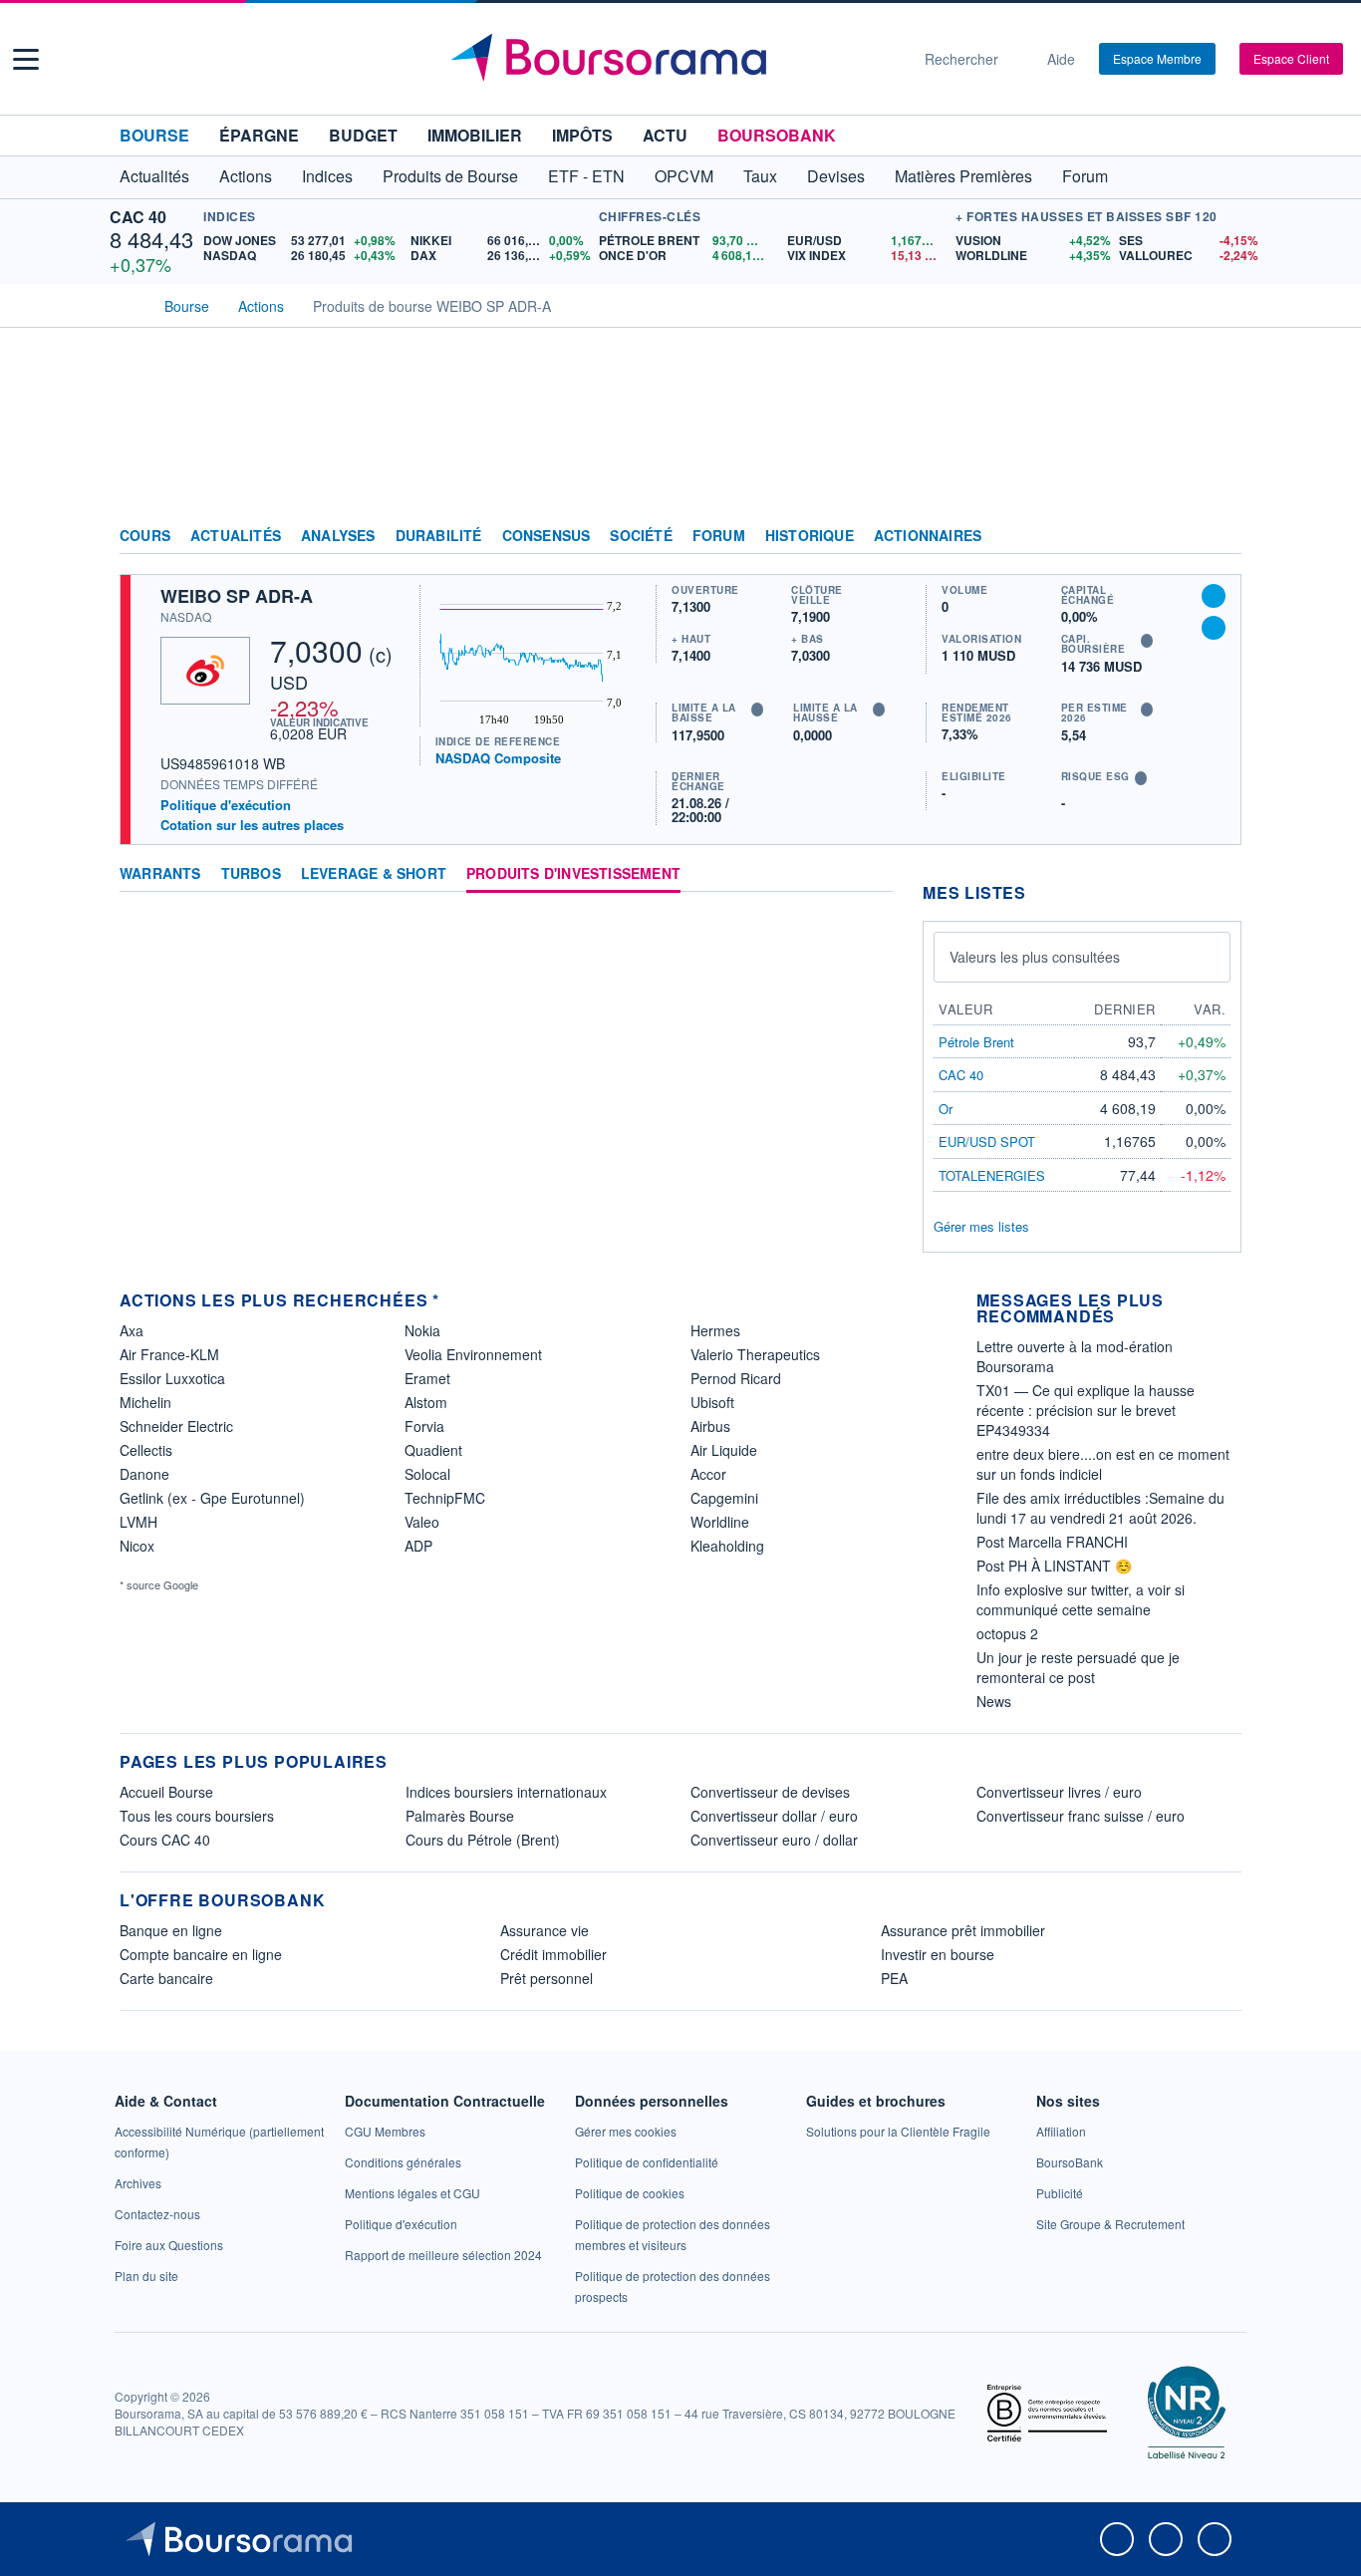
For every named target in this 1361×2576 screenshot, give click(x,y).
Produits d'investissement (573, 874)
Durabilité (439, 536)
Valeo (422, 1522)
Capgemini (724, 1498)
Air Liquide (724, 1450)
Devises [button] (836, 176)
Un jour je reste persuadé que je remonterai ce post (1078, 1667)
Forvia (424, 1426)
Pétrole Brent (976, 1042)
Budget (363, 135)
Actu (665, 135)
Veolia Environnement (473, 1354)
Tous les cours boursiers (197, 1816)
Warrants (160, 874)
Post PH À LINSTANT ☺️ (1054, 1566)
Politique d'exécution (226, 805)
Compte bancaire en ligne (201, 1954)
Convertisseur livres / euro (1059, 1792)
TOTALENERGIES (992, 1175)
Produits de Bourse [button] (450, 176)
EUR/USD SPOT (987, 1142)
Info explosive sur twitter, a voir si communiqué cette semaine (1081, 1599)
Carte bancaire (166, 1978)
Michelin (145, 1402)
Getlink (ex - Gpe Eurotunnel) (212, 1498)
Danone (144, 1474)
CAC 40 (138, 217)
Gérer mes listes (981, 1226)
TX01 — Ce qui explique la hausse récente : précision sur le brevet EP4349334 (1086, 1410)
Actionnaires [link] (928, 536)
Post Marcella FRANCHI (1052, 1542)
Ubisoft (712, 1402)
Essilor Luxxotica (172, 1378)
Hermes (715, 1330)
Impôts (582, 135)
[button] (26, 59)
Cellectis (146, 1450)
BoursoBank (777, 135)
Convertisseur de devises (770, 1792)
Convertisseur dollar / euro (774, 1816)
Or (946, 1109)
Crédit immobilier (553, 1954)
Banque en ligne (171, 1930)
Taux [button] (760, 176)
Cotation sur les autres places (252, 825)
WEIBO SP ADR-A (237, 596)
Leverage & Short (374, 874)
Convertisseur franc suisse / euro (1081, 1816)
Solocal (427, 1474)
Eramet (427, 1378)
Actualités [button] (154, 176)
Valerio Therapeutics (755, 1354)
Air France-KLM (169, 1354)
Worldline (720, 1522)
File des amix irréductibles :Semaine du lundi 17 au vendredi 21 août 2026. (1100, 1508)
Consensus (546, 536)
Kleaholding (727, 1546)
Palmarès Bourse (460, 1816)
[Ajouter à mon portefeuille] (1214, 596)
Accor (708, 1474)
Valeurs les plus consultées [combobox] (1035, 957)
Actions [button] (246, 176)
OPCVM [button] (684, 176)
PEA (894, 1978)
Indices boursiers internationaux (506, 1792)
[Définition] (757, 710)
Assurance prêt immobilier (963, 1930)
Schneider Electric (176, 1426)
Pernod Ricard (736, 1378)
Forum (1085, 176)
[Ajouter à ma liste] (1214, 628)
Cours (145, 536)
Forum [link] (719, 536)
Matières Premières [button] (963, 176)
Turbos (251, 874)
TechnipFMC (445, 1498)
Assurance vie (544, 1930)
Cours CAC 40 (165, 1840)
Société (641, 536)
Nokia (422, 1330)
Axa (132, 1330)
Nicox (137, 1546)
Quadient (433, 1450)
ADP (418, 1546)
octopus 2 (1007, 1633)
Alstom (426, 1402)
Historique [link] (810, 536)
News (994, 1701)
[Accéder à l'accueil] (128, 304)
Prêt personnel (546, 1978)
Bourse (154, 135)
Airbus (710, 1426)
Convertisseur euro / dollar (774, 1840)
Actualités (236, 536)
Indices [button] (327, 176)
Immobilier (475, 135)
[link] (138, 2183)
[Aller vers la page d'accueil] (673, 59)
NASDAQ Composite (498, 758)
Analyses (338, 536)
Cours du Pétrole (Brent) (483, 1840)
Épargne (259, 135)
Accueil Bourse (166, 1792)
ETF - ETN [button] (586, 176)
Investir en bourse (938, 1954)
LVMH (138, 1522)
